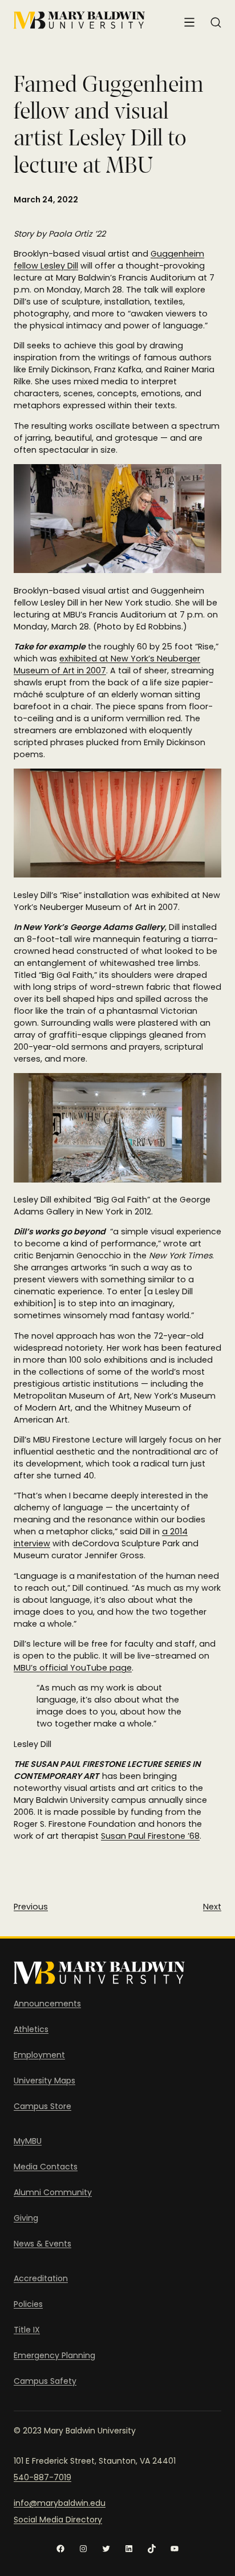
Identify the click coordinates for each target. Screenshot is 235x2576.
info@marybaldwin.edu (60, 2503)
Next (212, 1907)
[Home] (79, 20)
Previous (31, 1907)
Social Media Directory (58, 2520)
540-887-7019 (42, 2477)
